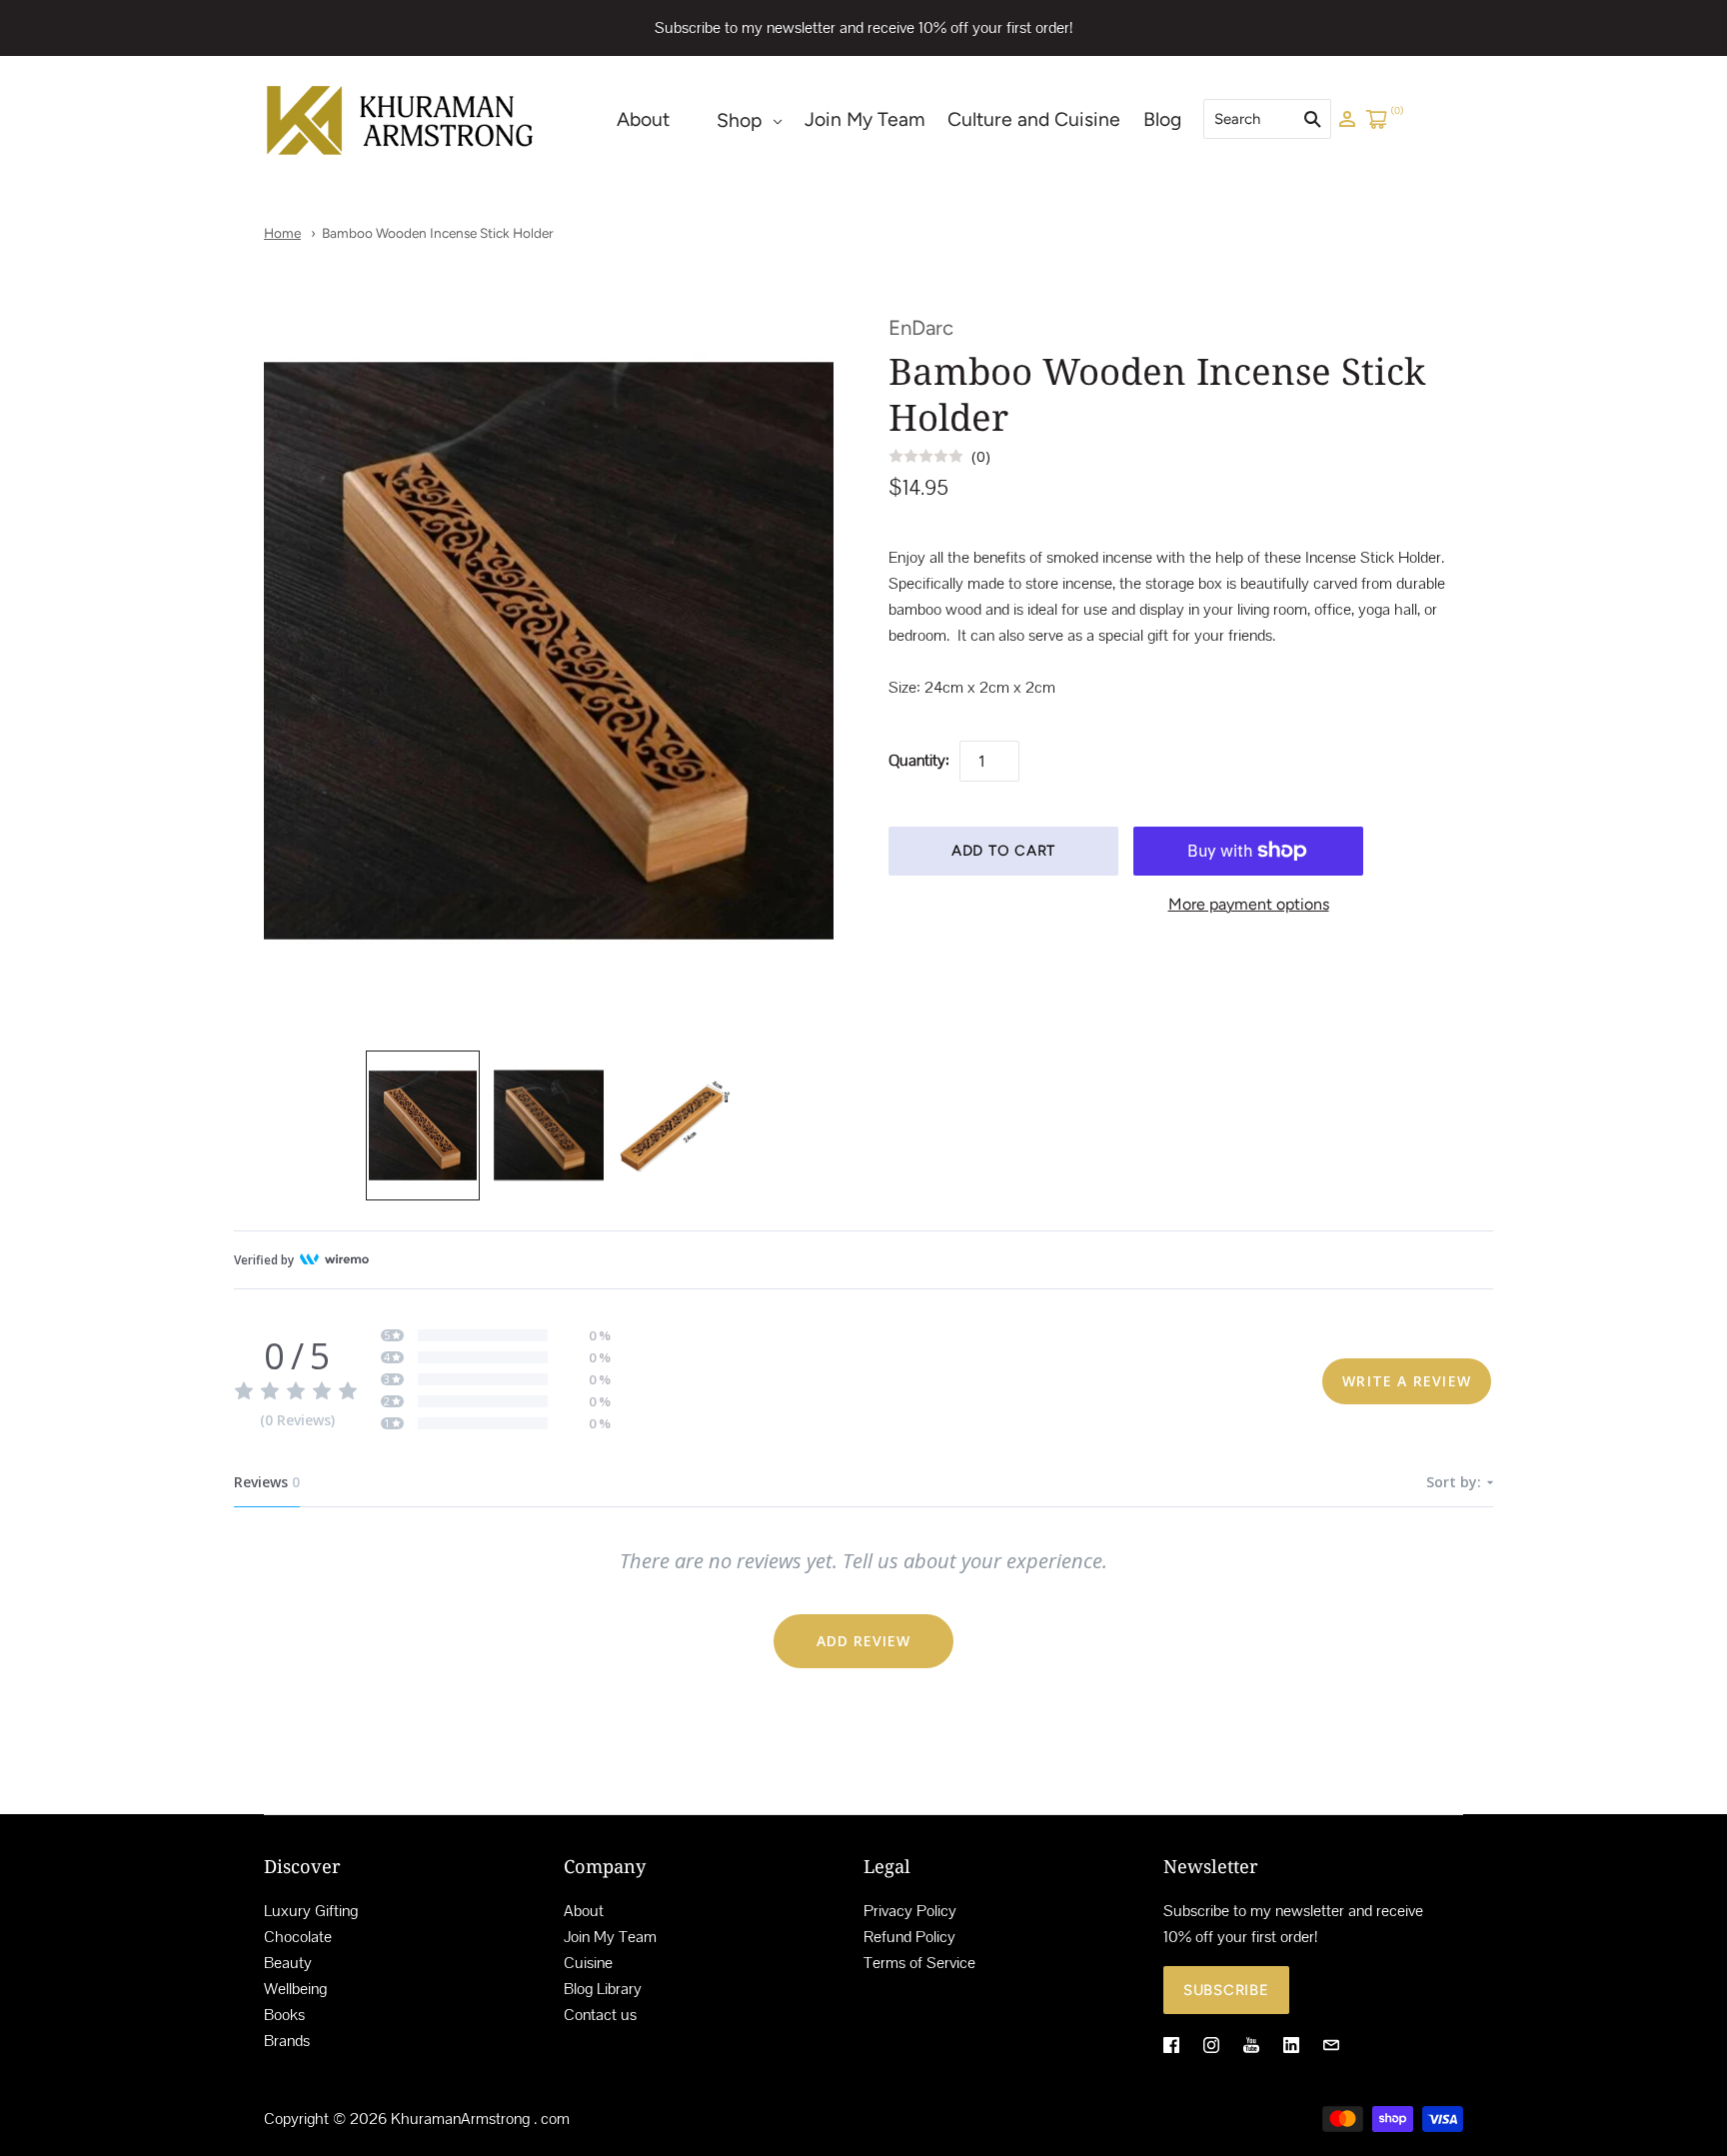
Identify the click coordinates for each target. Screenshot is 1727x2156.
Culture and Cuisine (1034, 119)
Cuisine (588, 1963)
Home (282, 233)
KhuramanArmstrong (460, 2119)
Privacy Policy (910, 1911)
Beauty (288, 1963)
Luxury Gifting (311, 1911)
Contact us (600, 2015)
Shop (739, 120)
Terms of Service (919, 1963)
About (643, 119)
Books (284, 2015)
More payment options (1249, 904)
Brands (287, 2041)
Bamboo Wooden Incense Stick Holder (438, 233)
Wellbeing (295, 1989)
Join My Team (865, 119)
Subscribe (1226, 1990)
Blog (1162, 119)
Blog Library (603, 1989)
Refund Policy (909, 1937)
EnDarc (921, 327)
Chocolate (298, 1937)
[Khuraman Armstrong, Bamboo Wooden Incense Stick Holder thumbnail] (423, 1125)
